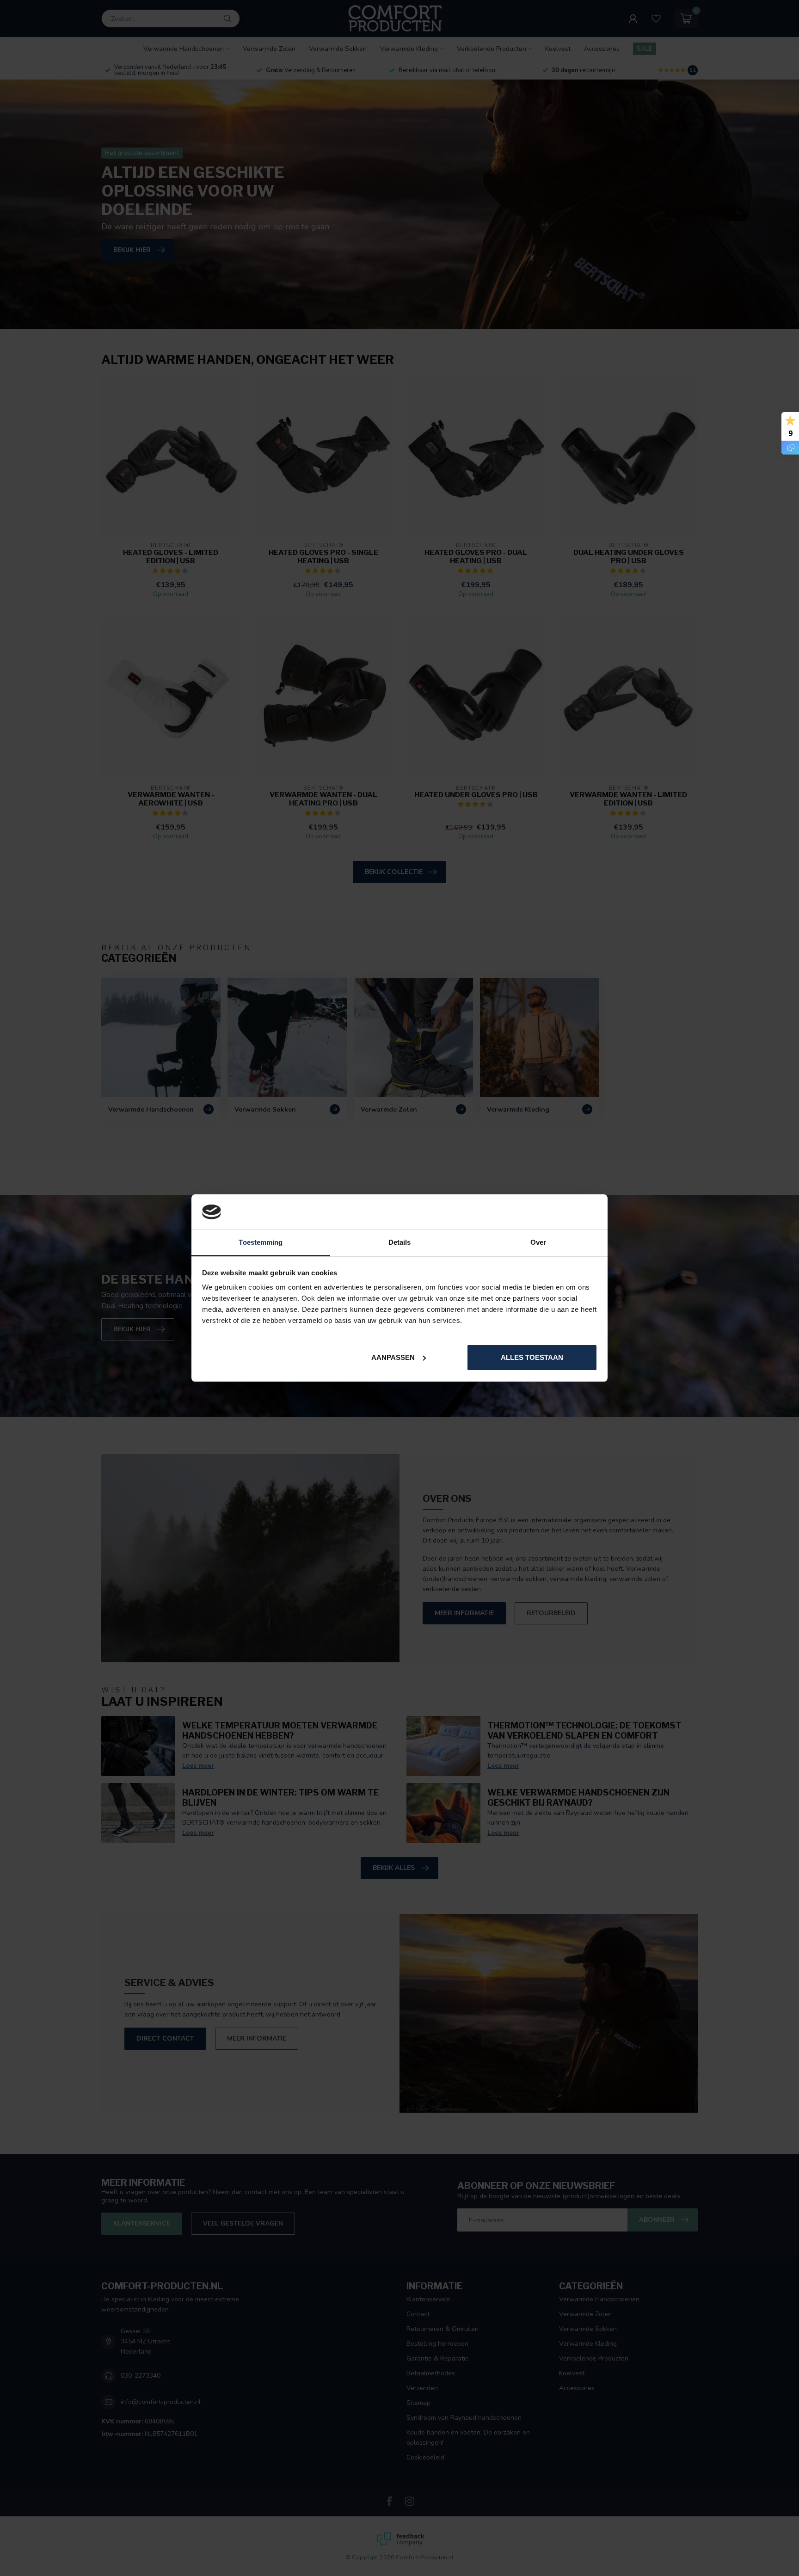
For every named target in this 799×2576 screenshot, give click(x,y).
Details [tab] (400, 1242)
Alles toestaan (532, 1357)
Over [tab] (538, 1242)
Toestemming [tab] (261, 1242)
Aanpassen (393, 1357)
